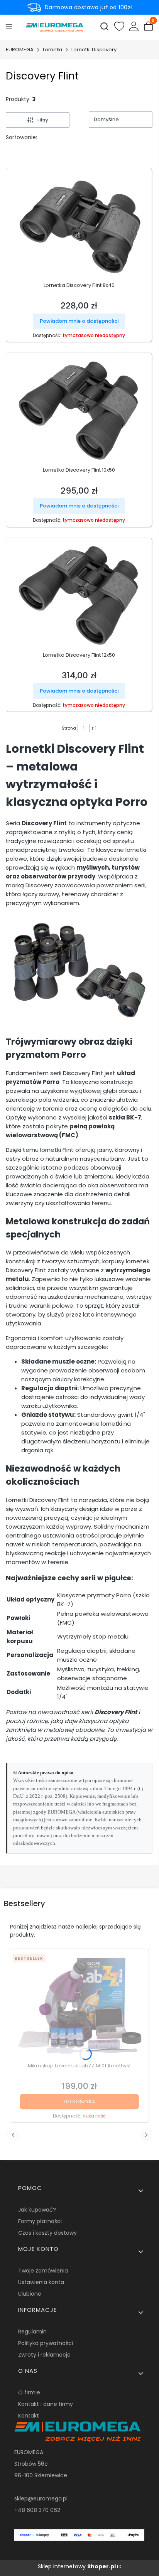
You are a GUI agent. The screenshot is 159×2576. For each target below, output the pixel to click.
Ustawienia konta (41, 2282)
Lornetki (52, 50)
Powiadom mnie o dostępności (79, 321)
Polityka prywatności (46, 2343)
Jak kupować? (37, 2210)
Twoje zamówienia (43, 2271)
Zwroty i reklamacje (44, 2355)
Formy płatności (40, 2221)
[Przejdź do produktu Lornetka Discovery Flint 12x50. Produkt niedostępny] (79, 595)
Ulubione (30, 2294)
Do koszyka (79, 2101)
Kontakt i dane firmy (46, 2404)
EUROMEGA (20, 50)
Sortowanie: (21, 137)
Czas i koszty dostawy (47, 2233)
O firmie (29, 2392)
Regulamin (32, 2332)
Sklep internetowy (77, 2566)
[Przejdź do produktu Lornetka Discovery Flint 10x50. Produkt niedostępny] (79, 410)
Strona (69, 728)
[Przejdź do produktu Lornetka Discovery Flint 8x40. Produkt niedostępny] (79, 225)
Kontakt (29, 2416)
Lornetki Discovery (94, 50)
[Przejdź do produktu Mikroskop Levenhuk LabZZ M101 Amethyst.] (79, 2005)
